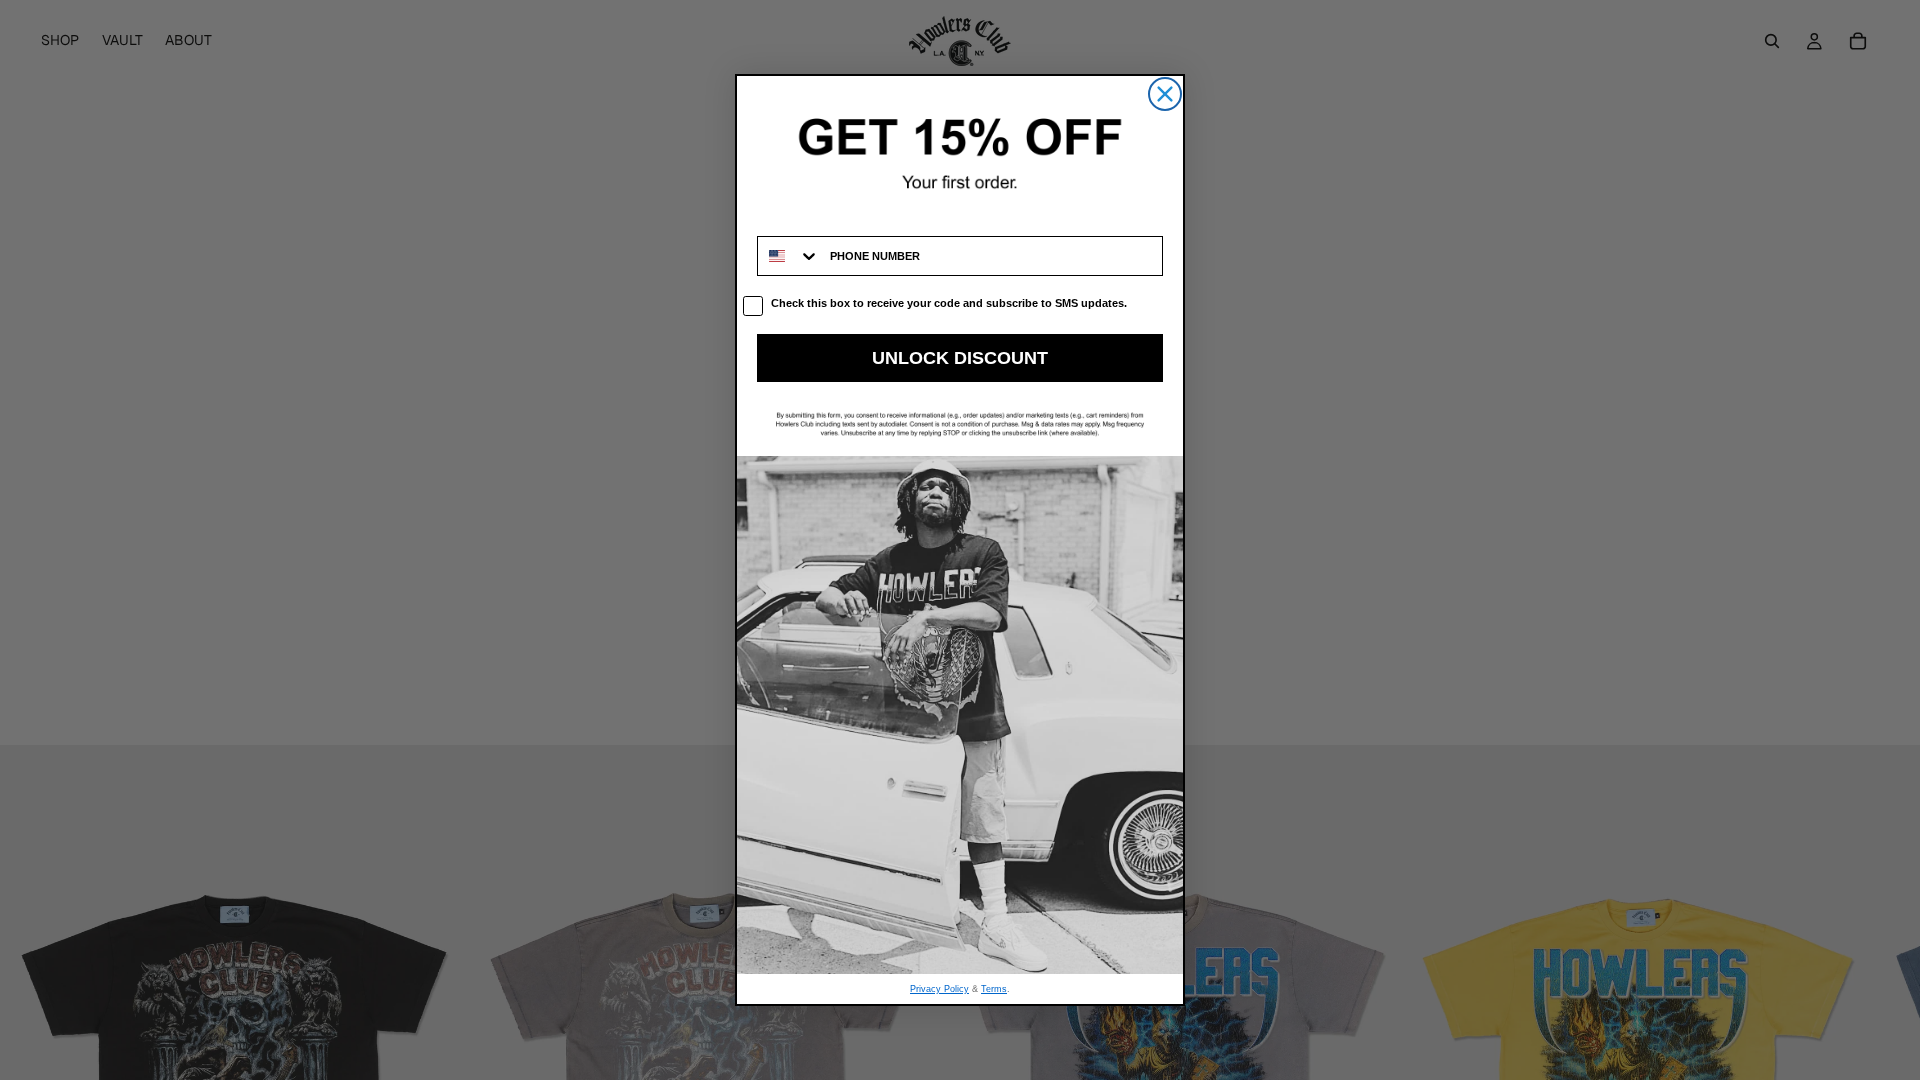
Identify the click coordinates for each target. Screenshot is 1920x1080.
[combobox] (789, 256)
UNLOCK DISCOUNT (960, 358)
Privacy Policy (939, 989)
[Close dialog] (1165, 94)
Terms (994, 989)
